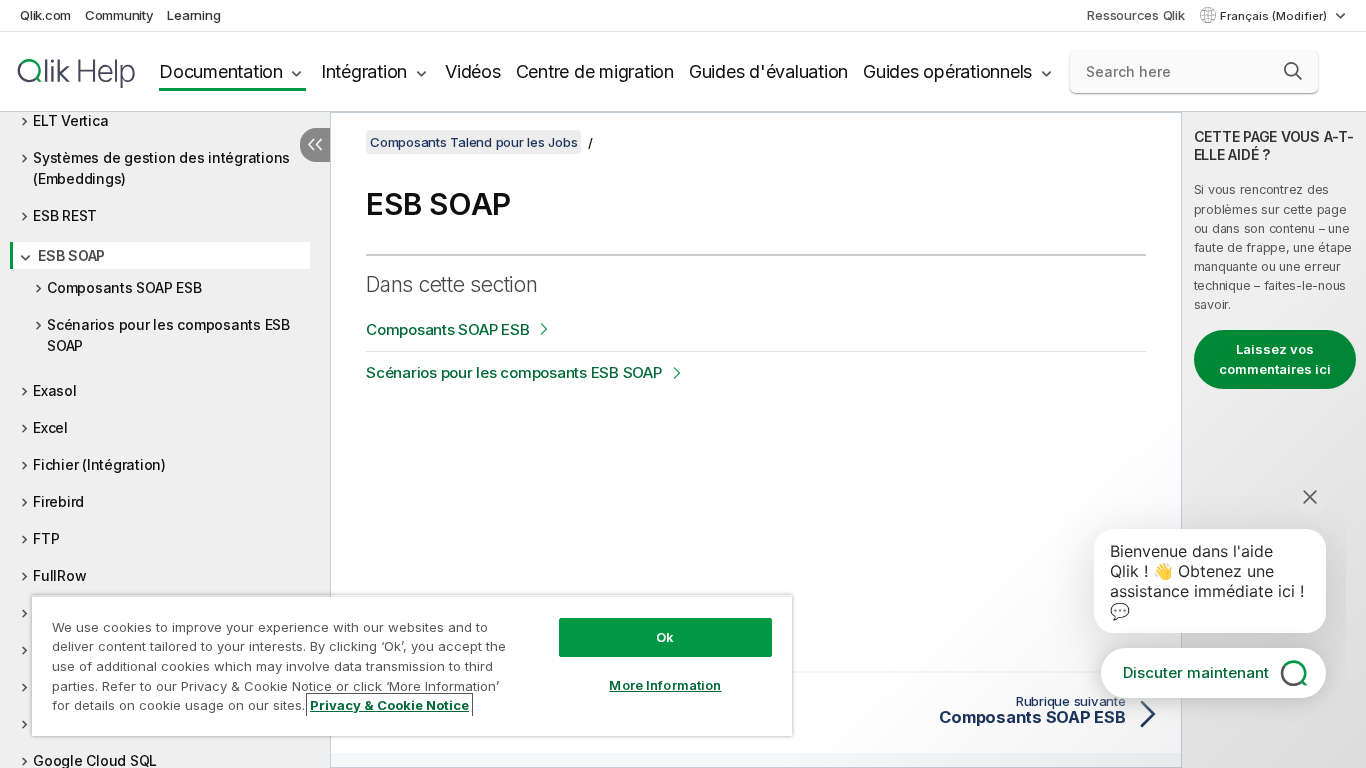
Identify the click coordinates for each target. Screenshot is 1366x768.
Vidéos (473, 71)
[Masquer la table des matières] (315, 145)
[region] (412, 665)
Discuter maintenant (1196, 672)
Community (119, 15)
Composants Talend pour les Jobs (473, 142)
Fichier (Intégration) (99, 464)
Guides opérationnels (947, 71)
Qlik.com (45, 15)
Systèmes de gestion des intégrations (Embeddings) (161, 168)
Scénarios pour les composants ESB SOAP (168, 335)
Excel (50, 427)
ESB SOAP (71, 255)
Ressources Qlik (1135, 15)
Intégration (364, 71)
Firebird (58, 501)
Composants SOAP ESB (124, 287)
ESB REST (65, 215)
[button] (1293, 71)
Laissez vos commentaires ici (1275, 359)
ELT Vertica (70, 120)
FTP (46, 538)
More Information (665, 685)
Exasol (55, 390)
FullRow (59, 575)
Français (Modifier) (1275, 16)
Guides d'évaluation (768, 71)
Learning (193, 15)
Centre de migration (595, 71)
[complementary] (1274, 440)
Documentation (221, 71)
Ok (665, 637)
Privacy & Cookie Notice (389, 705)
